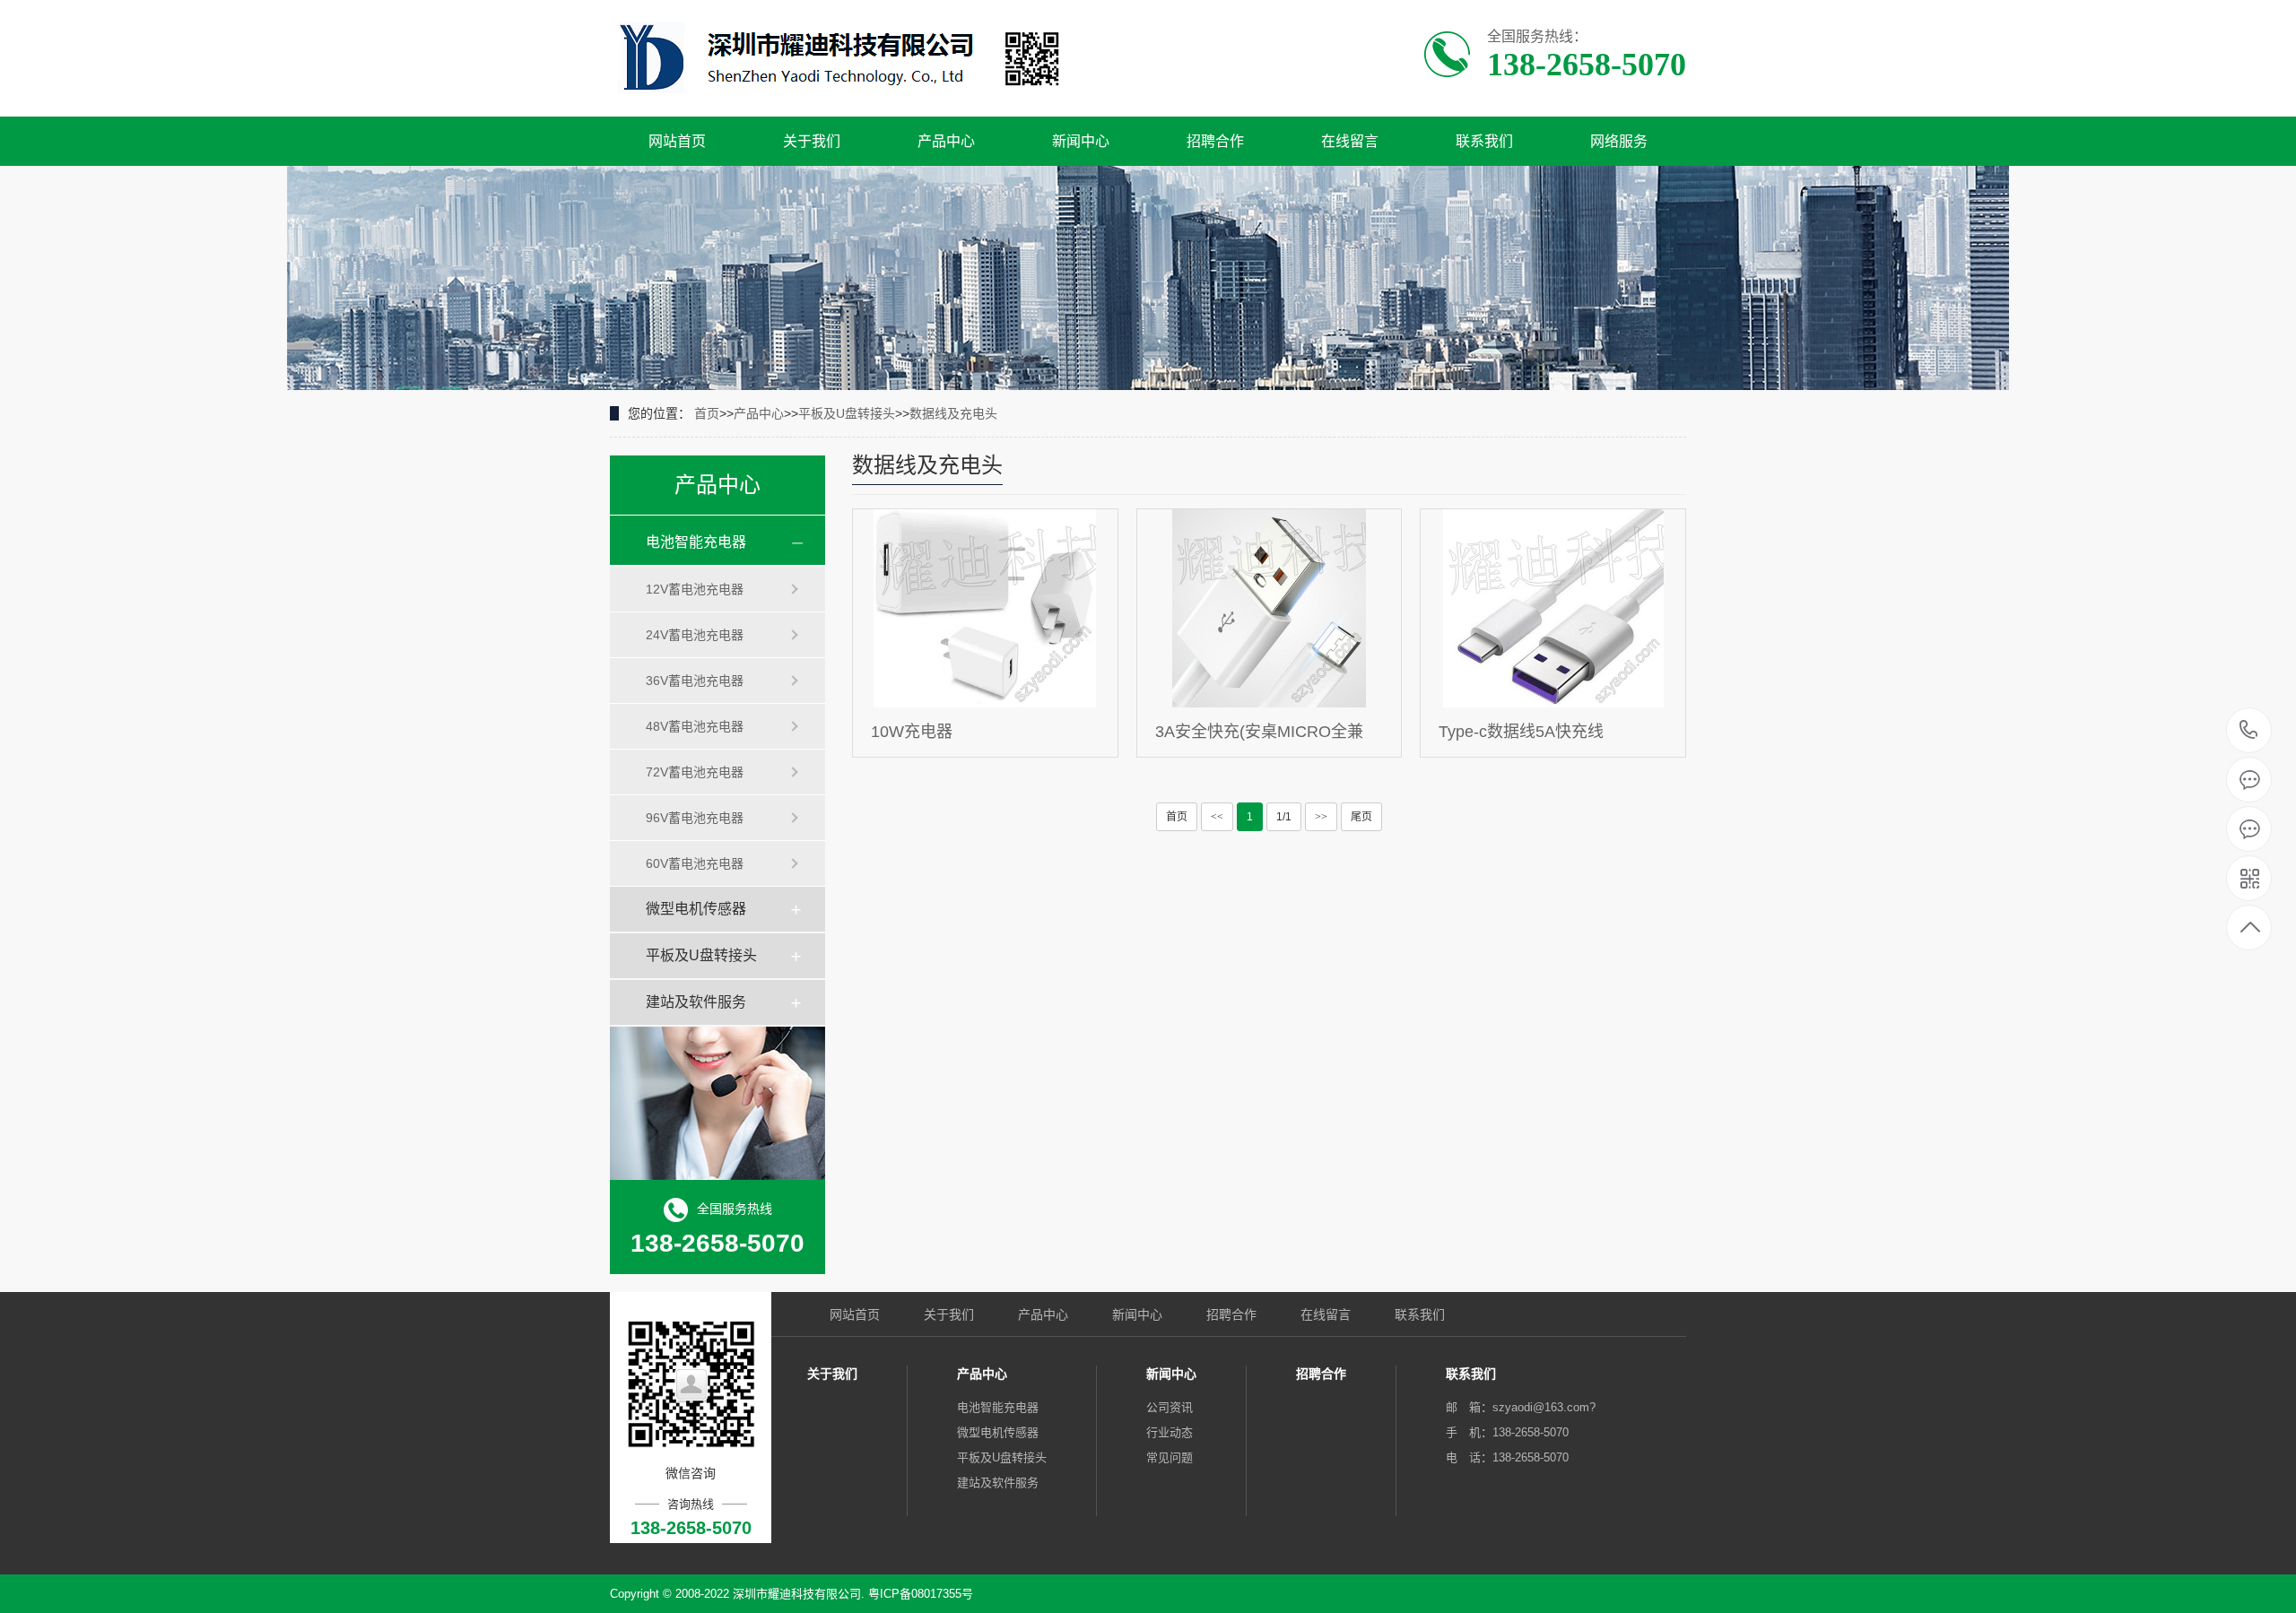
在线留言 (1350, 141)
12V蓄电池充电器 (695, 589)
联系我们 (1484, 141)
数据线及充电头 (953, 413)
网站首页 (677, 141)
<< (1217, 817)
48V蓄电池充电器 (695, 726)
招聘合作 (1215, 141)
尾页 (1361, 817)
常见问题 (1170, 1457)
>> (1321, 817)
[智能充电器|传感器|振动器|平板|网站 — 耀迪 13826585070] (841, 59)
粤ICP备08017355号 (921, 1594)
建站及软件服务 (696, 1002)
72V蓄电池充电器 (695, 772)
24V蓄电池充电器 (695, 635)
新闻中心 (1081, 141)
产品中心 (946, 141)
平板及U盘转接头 (847, 413)
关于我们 (812, 141)
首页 (707, 413)
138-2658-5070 (2249, 731)
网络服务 (1619, 141)
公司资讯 (1170, 1407)
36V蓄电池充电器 (695, 681)
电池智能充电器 (696, 542)
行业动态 (1170, 1432)
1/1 (1284, 817)
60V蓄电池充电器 (695, 863)
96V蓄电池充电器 (695, 818)
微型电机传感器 (696, 909)
